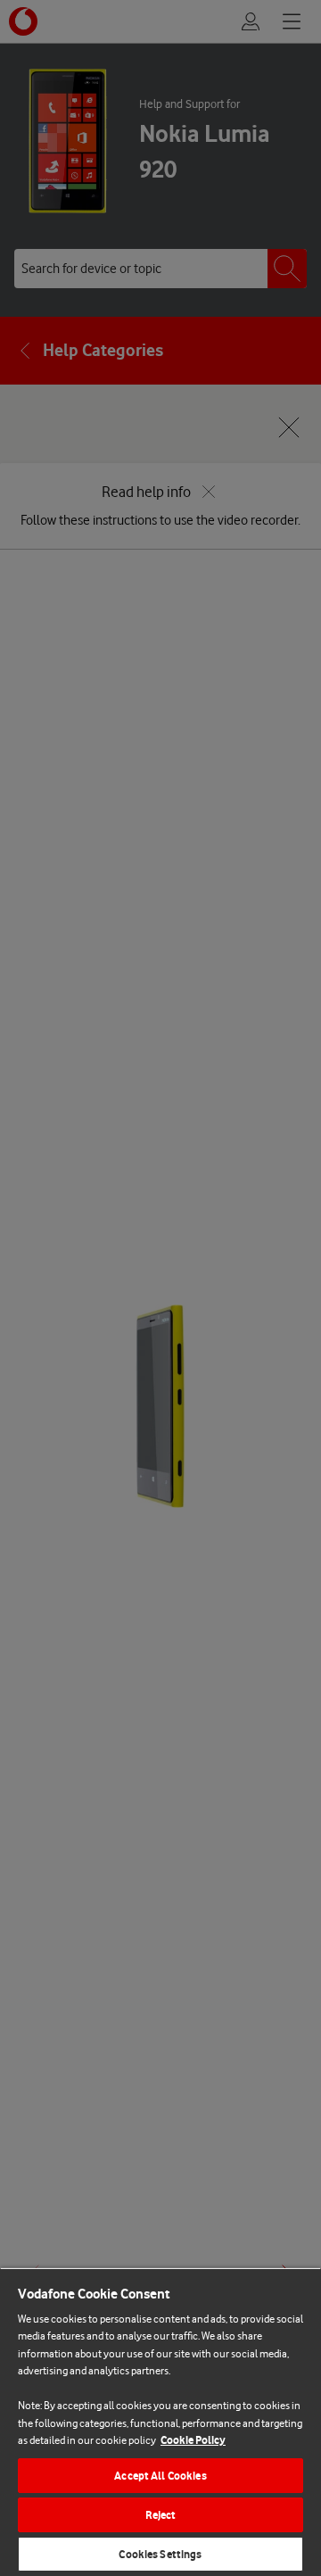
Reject (161, 2515)
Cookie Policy (193, 2440)
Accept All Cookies (160, 2476)
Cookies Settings (160, 2554)
